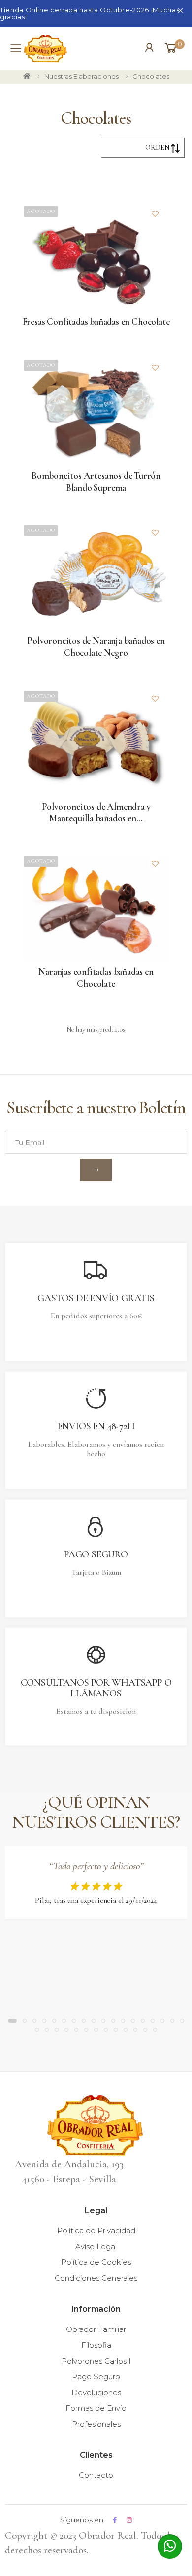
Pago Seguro (96, 2377)
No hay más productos (96, 1030)
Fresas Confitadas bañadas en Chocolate (96, 322)
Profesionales (96, 2424)
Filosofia (96, 2345)
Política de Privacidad (96, 2231)
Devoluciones (96, 2392)
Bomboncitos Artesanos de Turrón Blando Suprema (96, 481)
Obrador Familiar (96, 2329)
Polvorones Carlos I (96, 2361)
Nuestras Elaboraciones (81, 76)
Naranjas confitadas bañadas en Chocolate (96, 977)
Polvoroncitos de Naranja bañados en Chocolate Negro (96, 647)
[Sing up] (96, 1170)
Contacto (96, 2475)
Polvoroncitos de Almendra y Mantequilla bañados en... (96, 812)
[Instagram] (129, 2520)
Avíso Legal (96, 2246)
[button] (174, 48)
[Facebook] (115, 2520)
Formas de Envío (96, 2408)
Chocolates (151, 76)
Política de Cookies (96, 2262)
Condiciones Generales (96, 2278)
